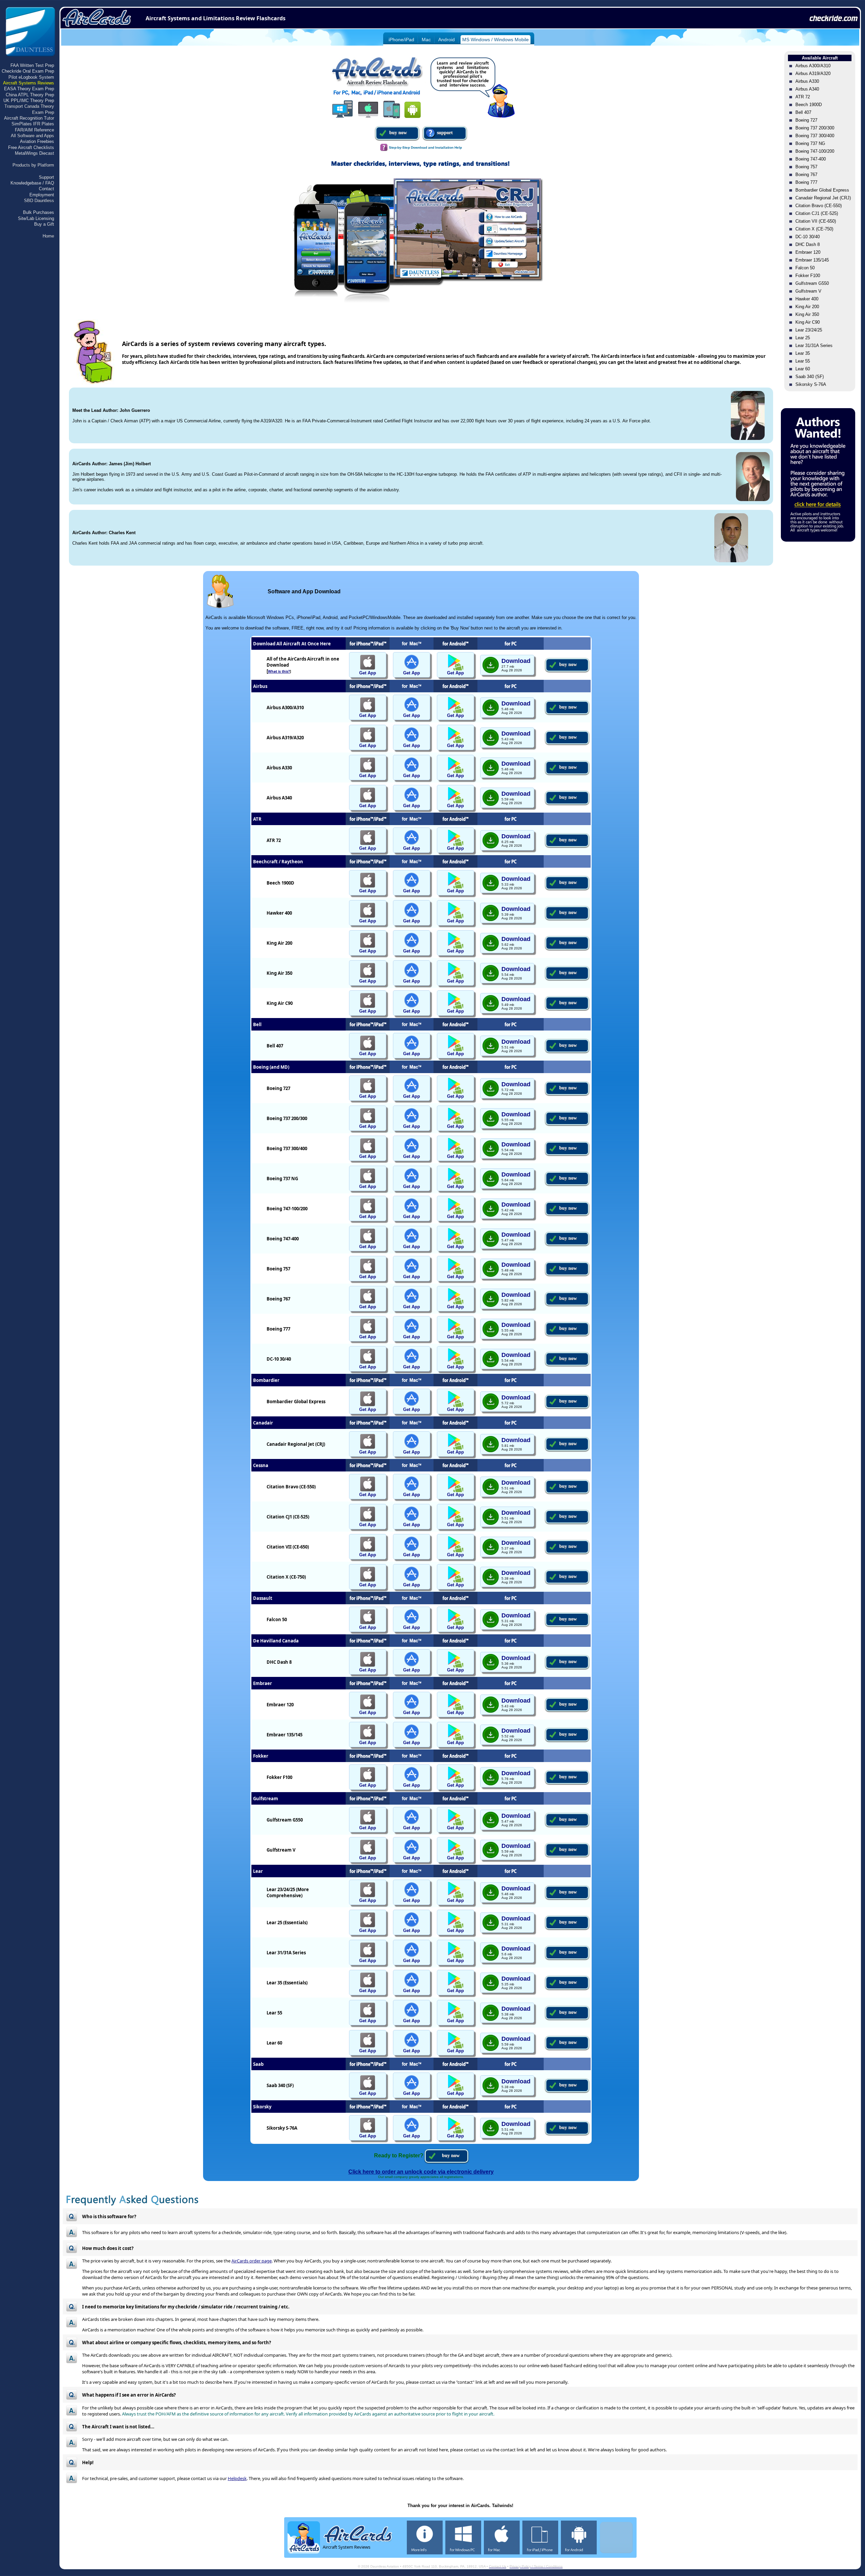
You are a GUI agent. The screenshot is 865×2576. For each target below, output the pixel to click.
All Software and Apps (32, 136)
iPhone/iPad (401, 40)
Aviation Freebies (37, 141)
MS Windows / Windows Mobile (496, 40)
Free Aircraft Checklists (31, 147)
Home (48, 236)
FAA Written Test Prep (32, 65)
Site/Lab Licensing (36, 218)
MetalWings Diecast (34, 153)
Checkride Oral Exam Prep (28, 71)
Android (447, 40)
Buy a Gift (44, 224)
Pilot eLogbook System (31, 77)
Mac (426, 40)
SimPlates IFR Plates (33, 124)
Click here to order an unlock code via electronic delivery (421, 2172)
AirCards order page (252, 2261)
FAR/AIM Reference (34, 130)
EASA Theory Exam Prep (29, 89)
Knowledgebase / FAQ (32, 183)
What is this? (279, 671)
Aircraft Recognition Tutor (29, 118)
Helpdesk (237, 2478)
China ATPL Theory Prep (30, 95)
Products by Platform (33, 165)
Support (46, 177)
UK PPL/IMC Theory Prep (29, 101)
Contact (46, 189)
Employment (42, 195)
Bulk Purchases (39, 212)
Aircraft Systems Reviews (29, 83)
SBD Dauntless (39, 201)
